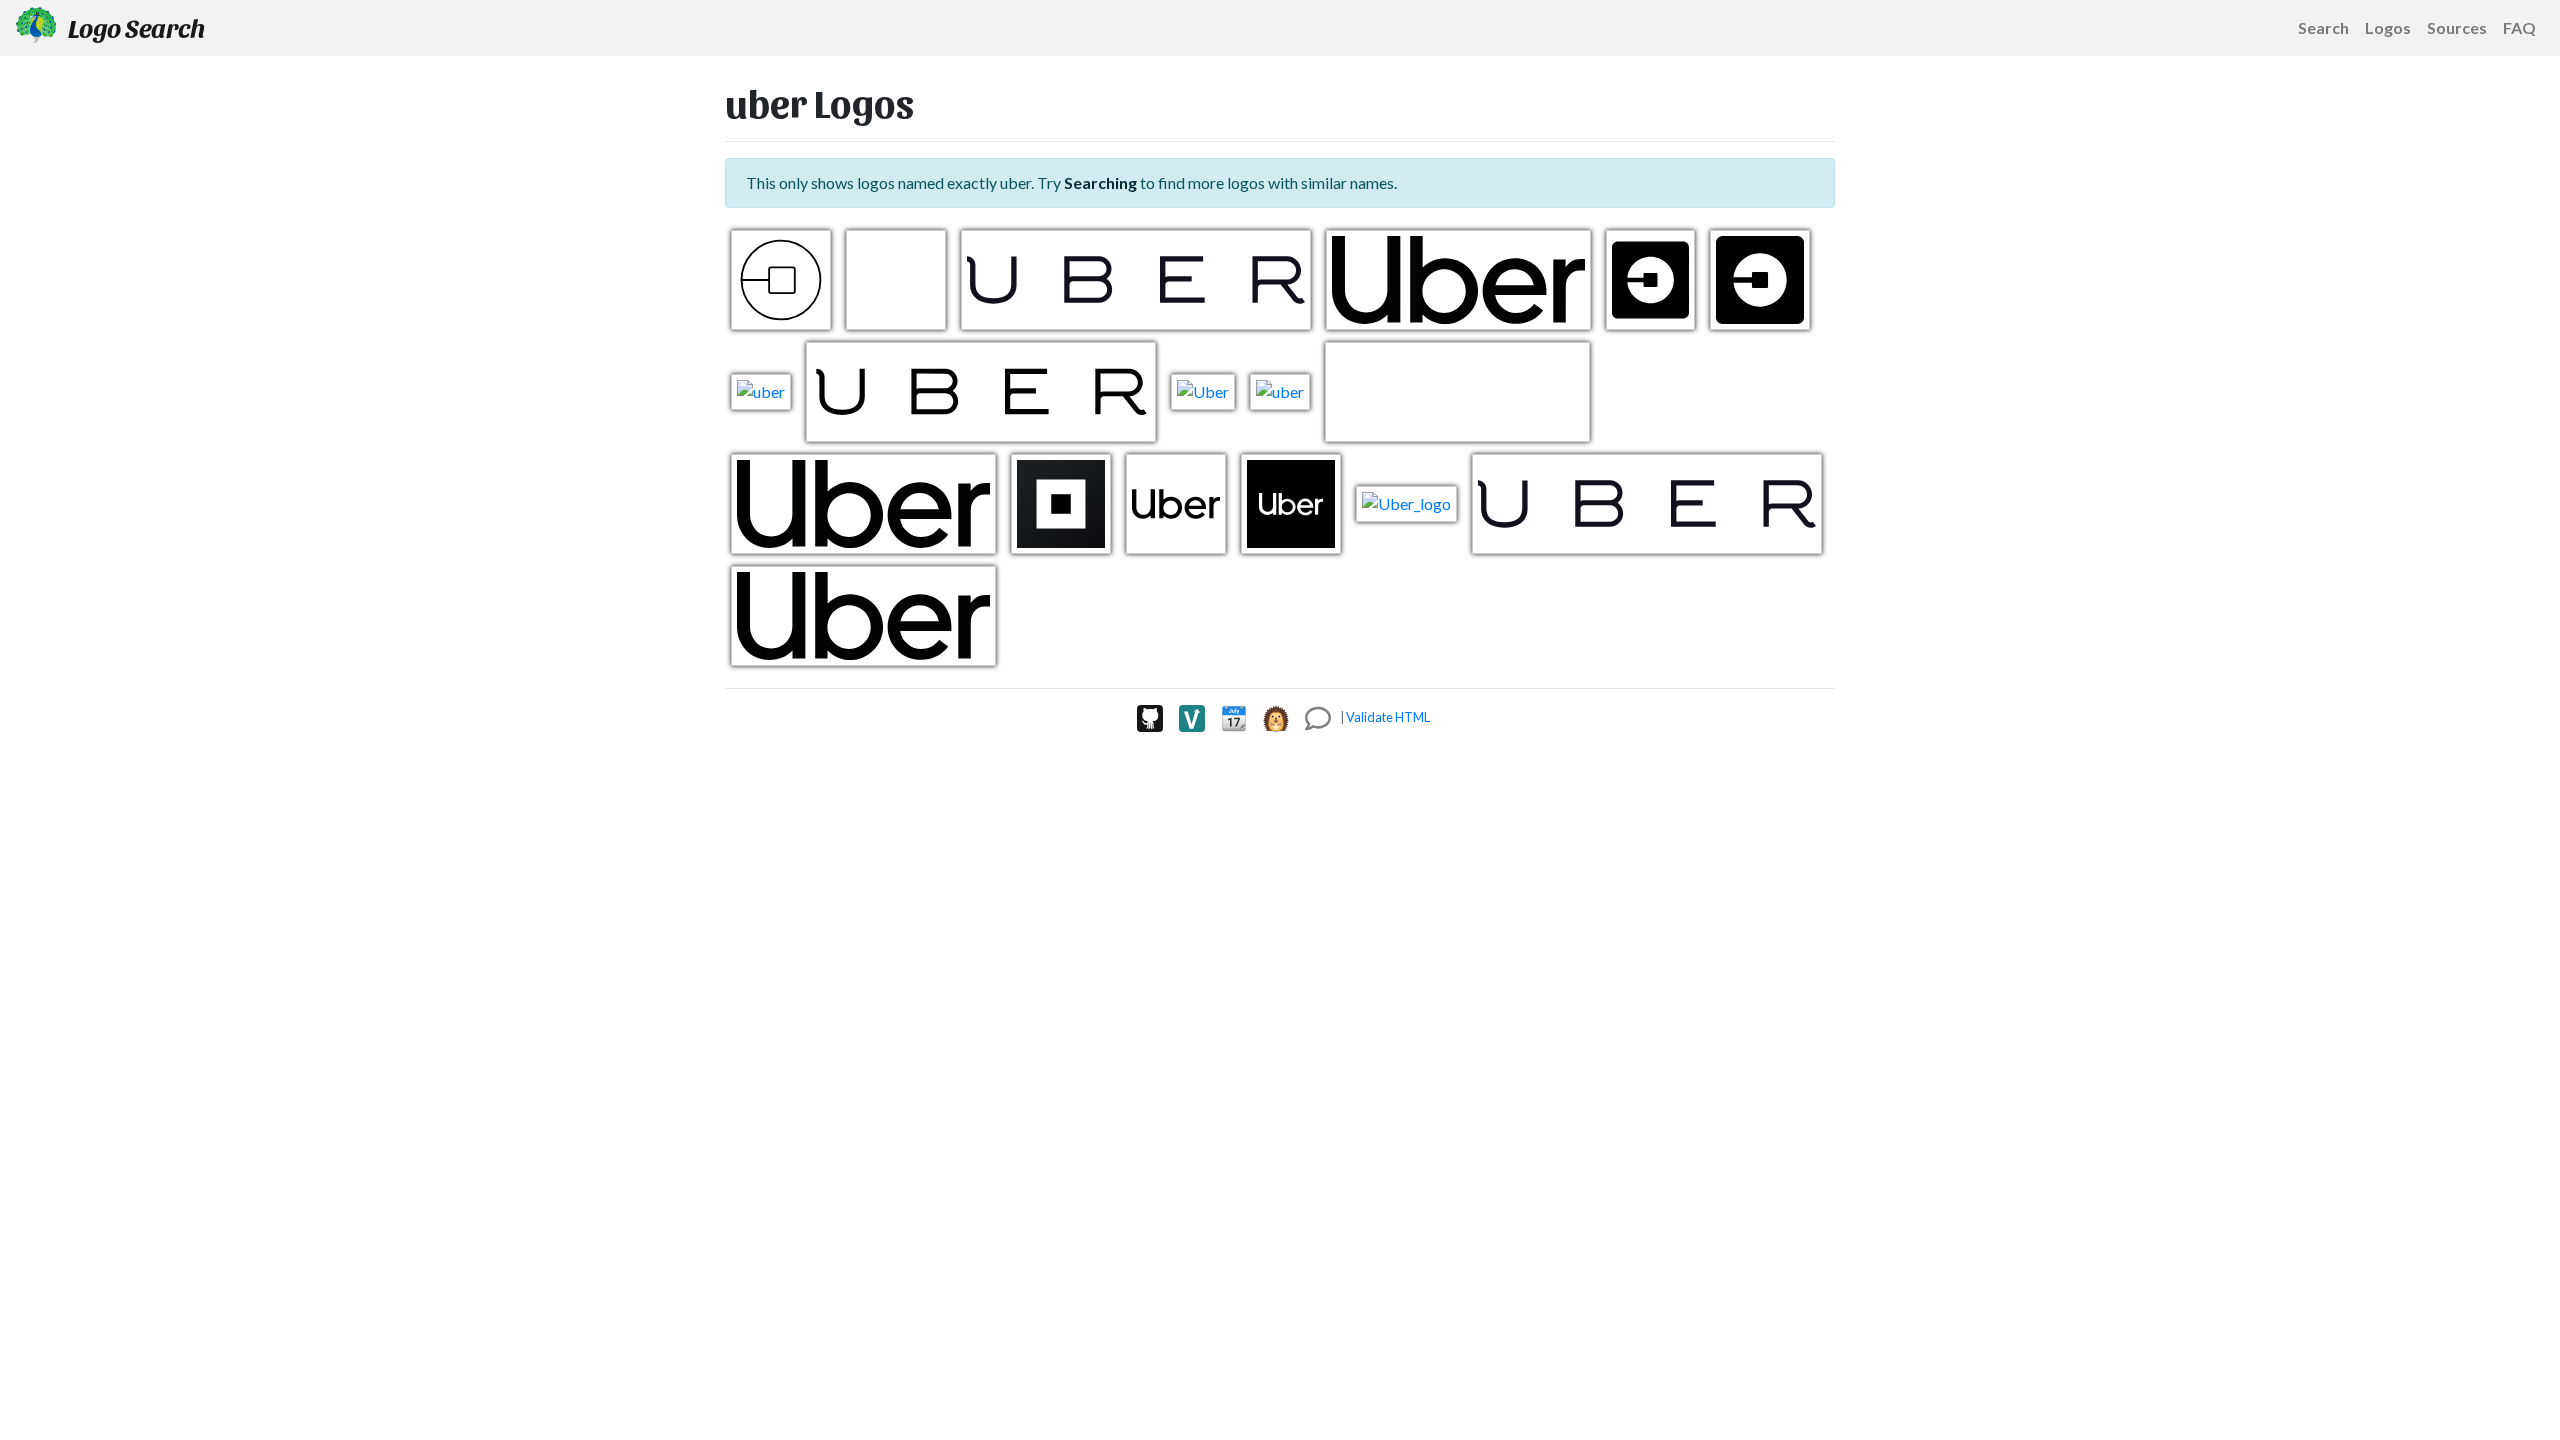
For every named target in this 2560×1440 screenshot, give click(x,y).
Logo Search (134, 27)
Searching (1100, 182)
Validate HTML (1388, 717)
